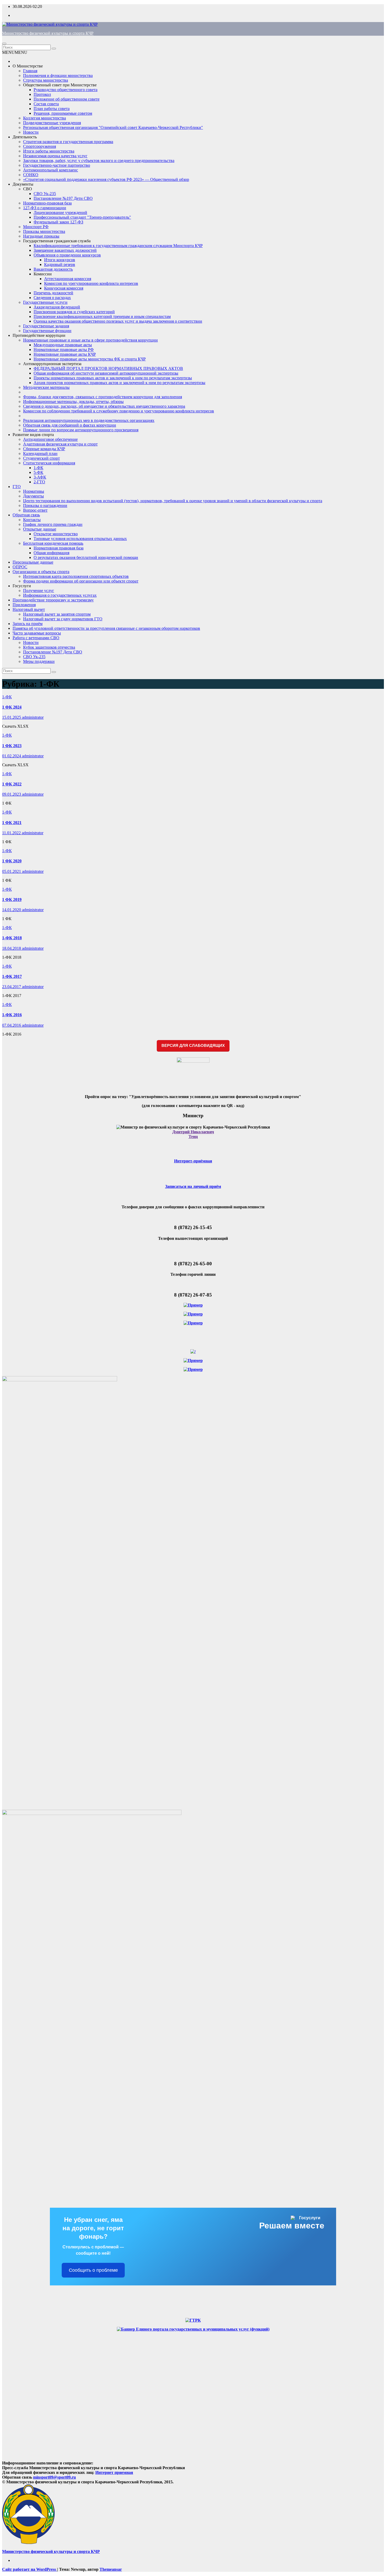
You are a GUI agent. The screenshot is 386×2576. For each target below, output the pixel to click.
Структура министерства (46, 80)
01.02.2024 (12, 756)
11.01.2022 (12, 833)
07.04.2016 (12, 1025)
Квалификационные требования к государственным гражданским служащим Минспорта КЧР (118, 246)
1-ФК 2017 (12, 976)
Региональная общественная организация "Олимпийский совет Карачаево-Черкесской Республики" (113, 127)
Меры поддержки (39, 661)
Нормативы (34, 491)
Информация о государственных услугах (60, 595)
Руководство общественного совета (66, 90)
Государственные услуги (45, 302)
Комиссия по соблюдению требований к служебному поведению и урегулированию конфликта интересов (119, 411)
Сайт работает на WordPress (30, 2569)
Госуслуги (22, 586)
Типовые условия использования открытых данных (80, 539)
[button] (15, 52)
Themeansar (111, 2569)
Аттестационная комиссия (68, 279)
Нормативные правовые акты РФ (64, 350)
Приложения (24, 605)
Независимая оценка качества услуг (55, 156)
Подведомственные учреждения (52, 123)
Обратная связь (26, 515)
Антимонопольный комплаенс (51, 170)
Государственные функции (47, 331)
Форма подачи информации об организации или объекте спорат (81, 581)
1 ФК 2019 (12, 899)
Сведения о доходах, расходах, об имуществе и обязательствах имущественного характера (104, 406)
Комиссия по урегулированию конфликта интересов (91, 283)
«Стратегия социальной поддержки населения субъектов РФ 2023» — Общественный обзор (106, 179)
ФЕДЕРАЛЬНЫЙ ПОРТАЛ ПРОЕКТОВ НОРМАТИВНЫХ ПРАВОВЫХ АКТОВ (108, 368)
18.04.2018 (12, 948)
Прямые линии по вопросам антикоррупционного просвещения (81, 430)
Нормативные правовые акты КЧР (65, 354)
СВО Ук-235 (45, 194)
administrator (33, 717)
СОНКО (31, 175)
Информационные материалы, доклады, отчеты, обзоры (73, 402)
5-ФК (38, 472)
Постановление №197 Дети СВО (63, 198)
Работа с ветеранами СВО (36, 638)
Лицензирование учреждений (60, 213)
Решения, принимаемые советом (63, 113)
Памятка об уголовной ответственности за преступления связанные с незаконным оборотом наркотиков (106, 628)
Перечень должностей (53, 293)
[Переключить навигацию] (4, 44)
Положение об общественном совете (67, 99)
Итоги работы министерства (49, 151)
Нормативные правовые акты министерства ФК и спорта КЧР (90, 359)
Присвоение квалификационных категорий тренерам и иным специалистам (102, 316)
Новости (31, 132)
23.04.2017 (12, 987)
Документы (23, 184)
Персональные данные (33, 562)
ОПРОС (20, 567)
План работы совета (52, 109)
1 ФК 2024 (12, 707)
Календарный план (40, 453)
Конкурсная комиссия (64, 288)
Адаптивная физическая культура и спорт (60, 444)
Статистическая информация (49, 463)
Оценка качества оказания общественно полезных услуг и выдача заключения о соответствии (118, 321)
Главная (30, 71)
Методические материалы (46, 387)
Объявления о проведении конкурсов (67, 255)
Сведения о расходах (52, 298)
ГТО (17, 487)
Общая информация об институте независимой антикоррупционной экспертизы (106, 373)
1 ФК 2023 (12, 746)
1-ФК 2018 (12, 938)
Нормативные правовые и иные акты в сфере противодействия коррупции (90, 340)
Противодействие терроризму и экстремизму (53, 600)
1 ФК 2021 (12, 823)
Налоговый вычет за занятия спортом (57, 614)
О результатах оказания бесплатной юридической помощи (86, 557)
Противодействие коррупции (39, 335)
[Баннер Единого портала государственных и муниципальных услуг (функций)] (193, 2329)
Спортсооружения (40, 146)
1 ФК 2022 (12, 784)
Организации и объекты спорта (41, 572)
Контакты (32, 520)
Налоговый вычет (29, 609)
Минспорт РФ (36, 227)
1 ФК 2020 (12, 861)
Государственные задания (46, 326)
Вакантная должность (53, 269)
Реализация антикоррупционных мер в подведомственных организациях (89, 420)
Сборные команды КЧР (44, 449)
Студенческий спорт (41, 458)
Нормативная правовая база (59, 548)
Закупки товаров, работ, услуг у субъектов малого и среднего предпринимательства (99, 161)
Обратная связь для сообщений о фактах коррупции (70, 425)
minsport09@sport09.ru (54, 2477)
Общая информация (51, 553)
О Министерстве (28, 66)
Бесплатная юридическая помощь (53, 543)
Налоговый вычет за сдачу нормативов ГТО (63, 619)
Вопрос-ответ (35, 510)
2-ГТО (39, 482)
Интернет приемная (114, 2472)
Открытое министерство (56, 534)
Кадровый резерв (60, 264)
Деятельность (25, 137)
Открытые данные (40, 529)
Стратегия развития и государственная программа (68, 142)
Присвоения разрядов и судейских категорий (74, 312)
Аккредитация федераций (57, 307)
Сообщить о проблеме (93, 2270)
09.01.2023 (12, 794)
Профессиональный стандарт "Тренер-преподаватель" (82, 217)
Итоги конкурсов (60, 260)
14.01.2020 (12, 910)
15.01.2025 (12, 717)
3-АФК (40, 477)
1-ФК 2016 (12, 1015)
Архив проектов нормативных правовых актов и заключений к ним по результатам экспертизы (119, 383)
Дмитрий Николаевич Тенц (193, 1134)
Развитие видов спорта (33, 435)
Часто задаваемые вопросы (37, 633)
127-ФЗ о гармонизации (45, 208)
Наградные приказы (41, 236)
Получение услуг (39, 591)
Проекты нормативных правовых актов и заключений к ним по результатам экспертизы (113, 378)
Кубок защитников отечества (49, 647)
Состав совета (46, 104)
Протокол (42, 94)
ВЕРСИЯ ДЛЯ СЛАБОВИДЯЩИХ (193, 1045)
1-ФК (38, 468)
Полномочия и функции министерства (58, 75)
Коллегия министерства (45, 118)
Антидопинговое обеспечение (50, 439)
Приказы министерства (44, 231)
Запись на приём (28, 624)
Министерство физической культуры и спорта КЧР (48, 33)
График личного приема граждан (53, 524)
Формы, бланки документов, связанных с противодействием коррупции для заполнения (103, 397)
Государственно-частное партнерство (57, 165)
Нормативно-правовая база (47, 203)
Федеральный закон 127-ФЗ (58, 222)
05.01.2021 (12, 871)
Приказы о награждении (45, 505)
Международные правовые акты (63, 345)
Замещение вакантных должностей (65, 250)
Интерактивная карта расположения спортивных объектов (76, 576)
